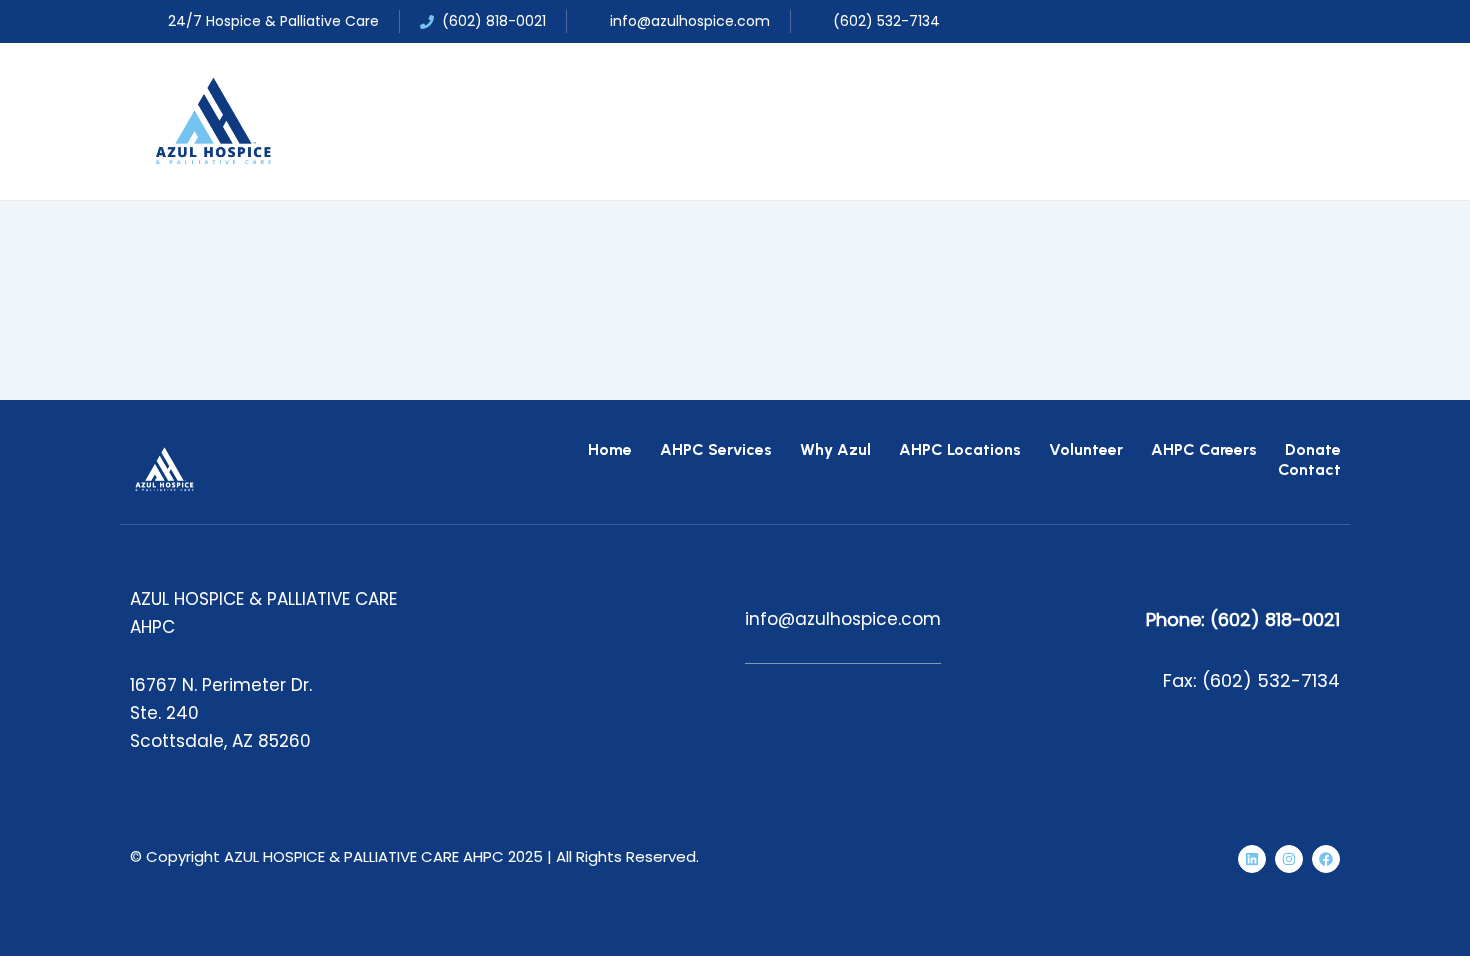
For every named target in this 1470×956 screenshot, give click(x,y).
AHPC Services (716, 449)
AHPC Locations (960, 449)
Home (610, 449)
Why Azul (835, 449)
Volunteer (1086, 449)
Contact (1309, 469)
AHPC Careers (1204, 449)
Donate (1313, 449)
